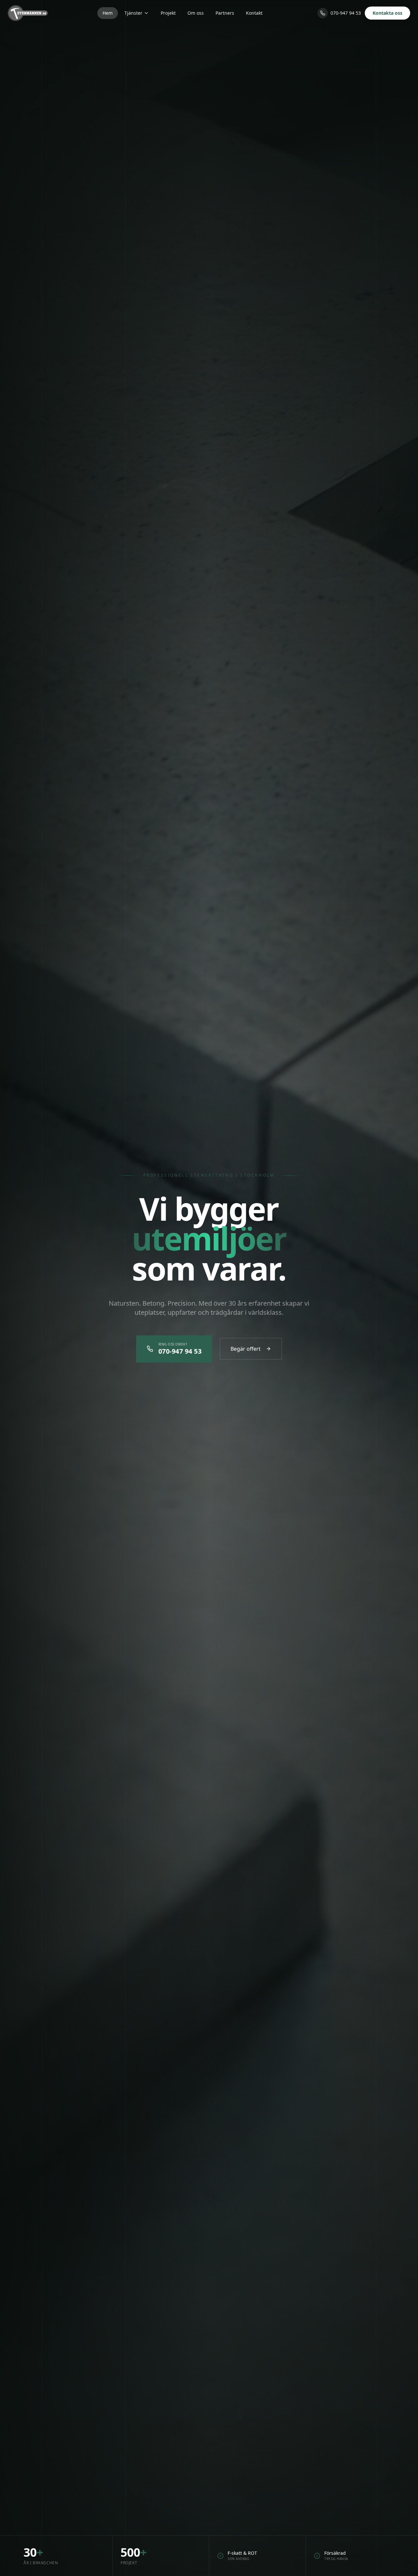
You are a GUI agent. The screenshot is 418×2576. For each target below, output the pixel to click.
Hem (108, 13)
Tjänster (133, 13)
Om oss (196, 13)
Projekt (168, 13)
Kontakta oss (387, 13)
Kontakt (254, 13)
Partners (225, 13)
